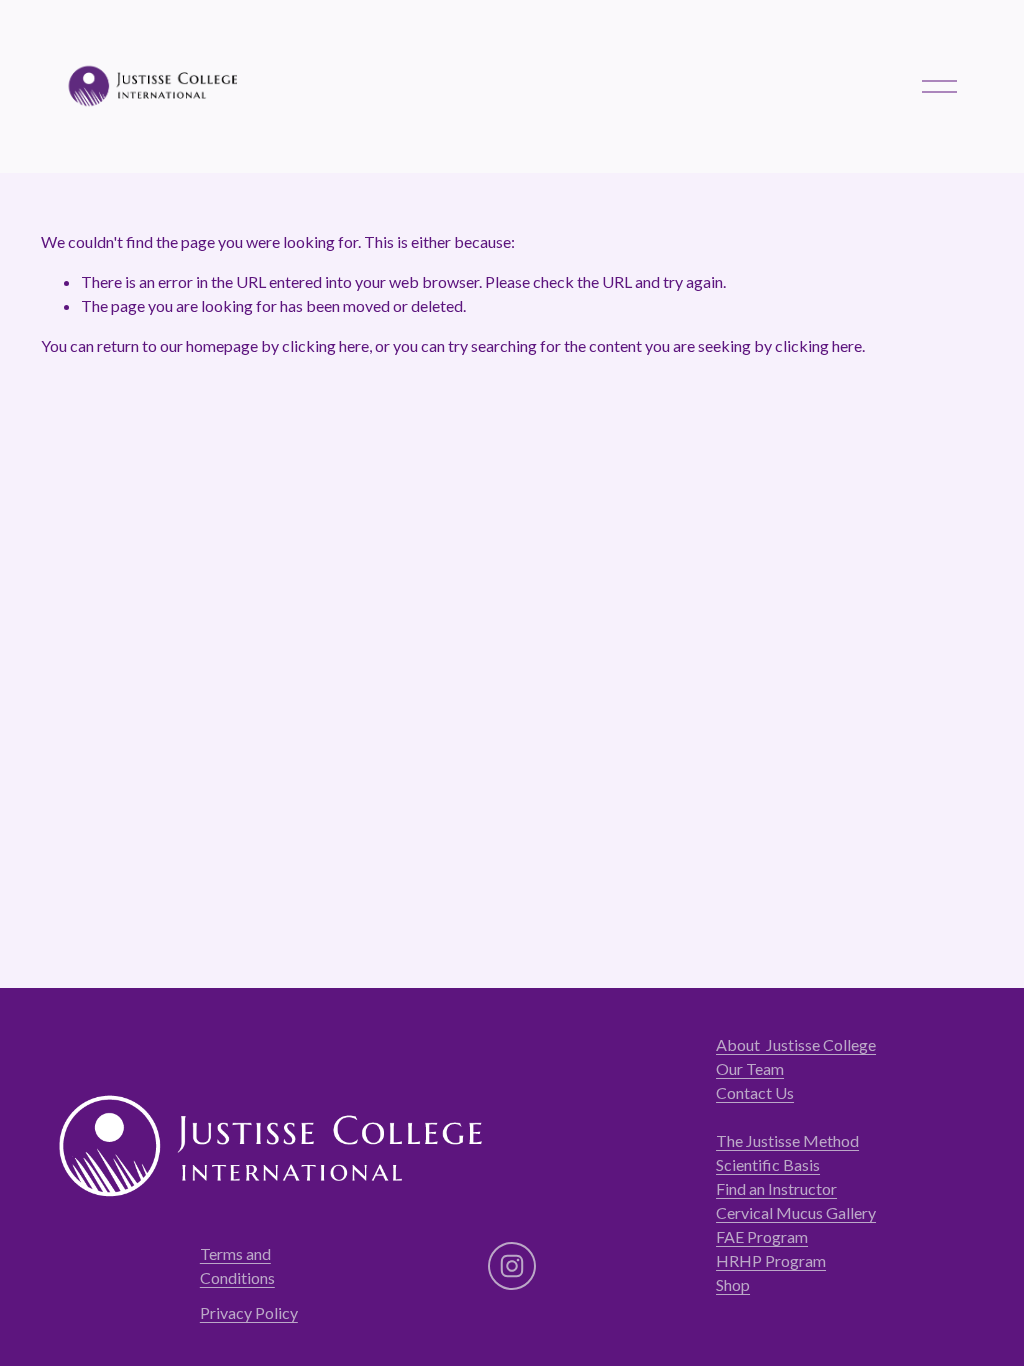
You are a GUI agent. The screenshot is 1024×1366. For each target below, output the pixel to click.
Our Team (750, 1068)
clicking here (325, 345)
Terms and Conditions (237, 1265)
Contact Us (755, 1092)
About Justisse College (796, 1044)
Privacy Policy (249, 1312)
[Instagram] (512, 1266)
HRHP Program (771, 1260)
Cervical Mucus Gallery (796, 1212)
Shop (733, 1284)
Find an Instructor (776, 1188)
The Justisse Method (787, 1140)
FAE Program (762, 1236)
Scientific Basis (768, 1164)
